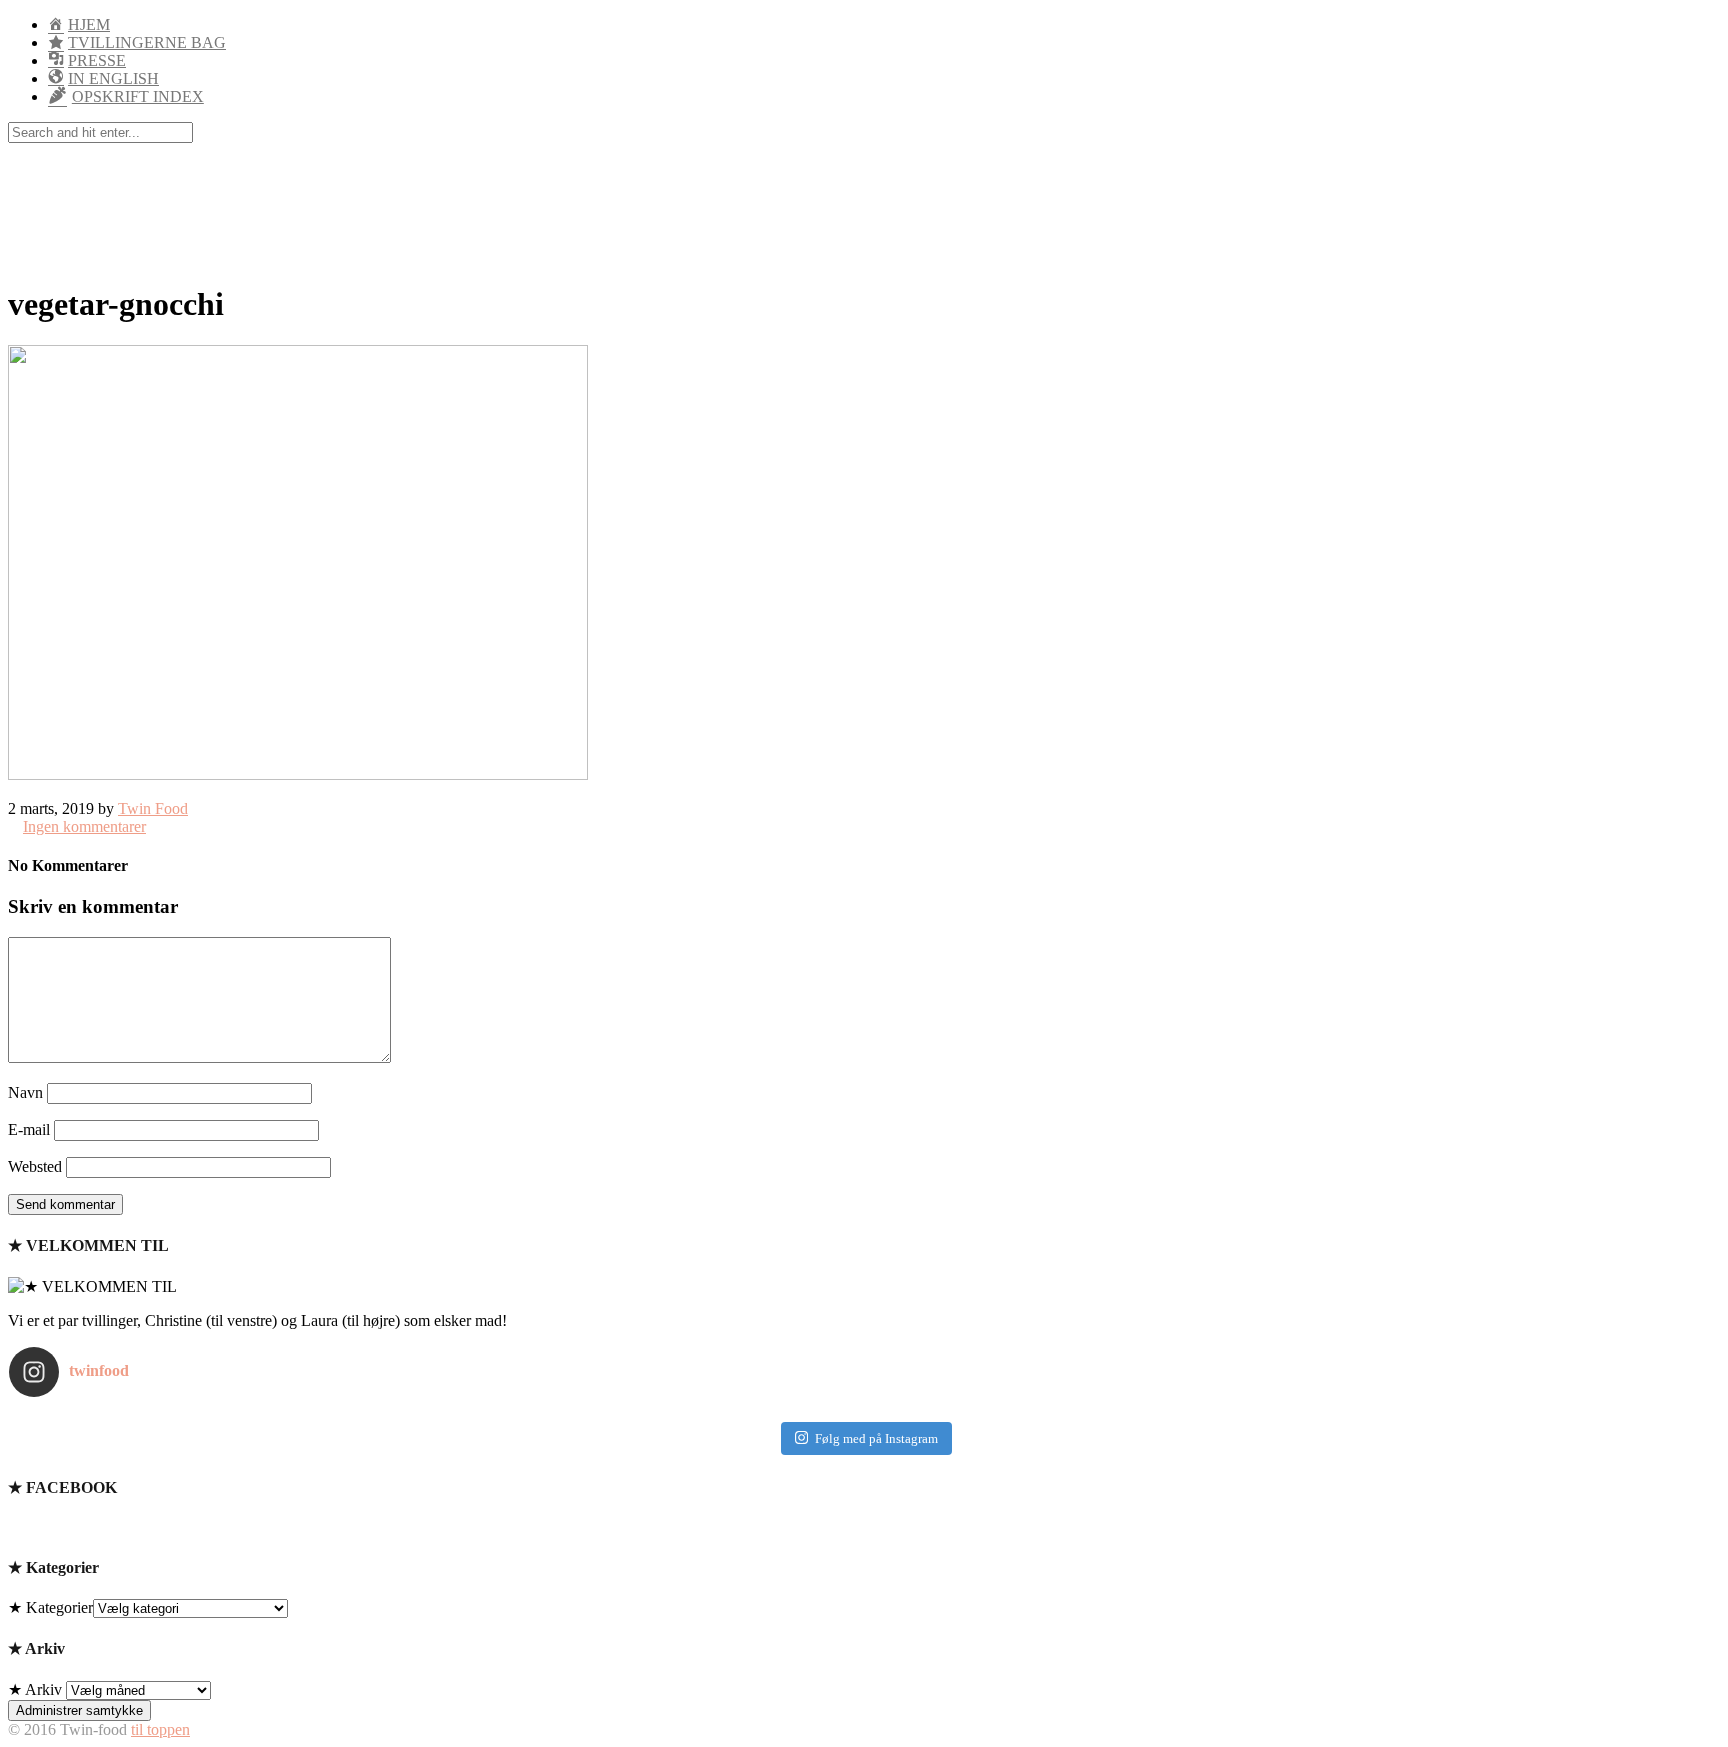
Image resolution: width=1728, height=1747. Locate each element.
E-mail (29, 1129)
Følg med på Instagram (876, 1438)
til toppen (160, 1729)
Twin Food (153, 808)
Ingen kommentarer (84, 826)
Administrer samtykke (79, 1710)
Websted (35, 1166)
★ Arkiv (35, 1689)
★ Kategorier (50, 1607)
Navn (25, 1092)
